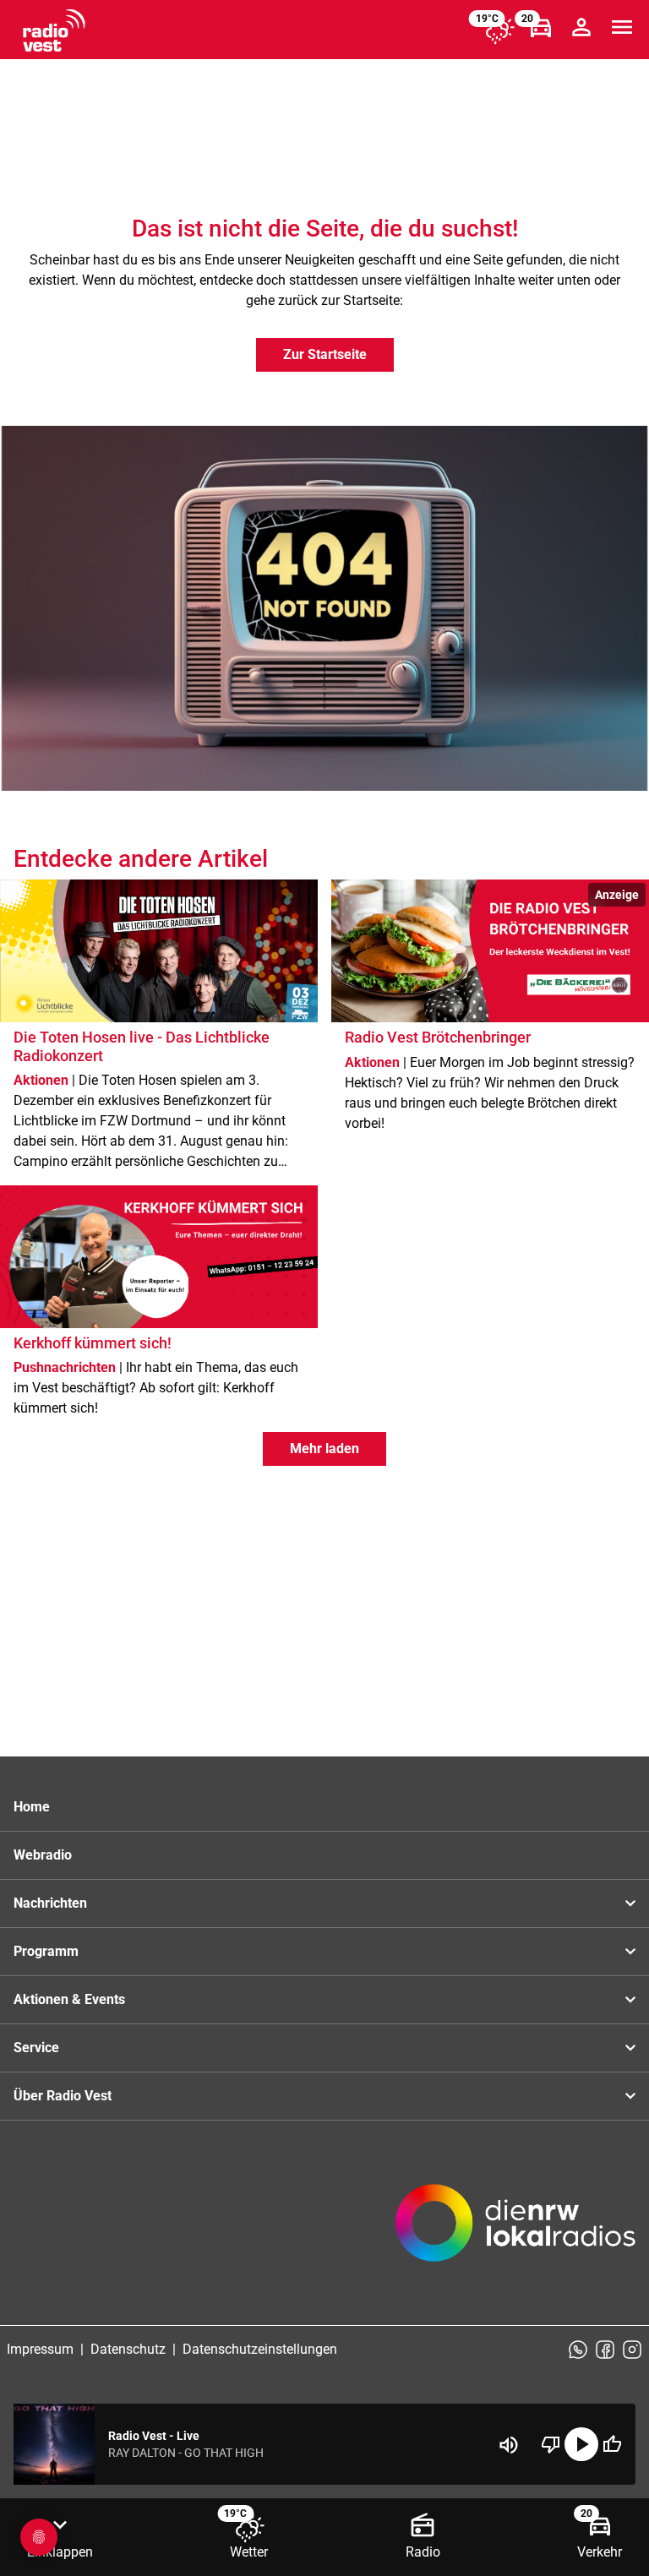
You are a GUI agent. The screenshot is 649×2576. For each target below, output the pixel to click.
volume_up (509, 2445)
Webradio (43, 1855)
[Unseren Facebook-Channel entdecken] (605, 2350)
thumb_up (612, 2444)
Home (32, 1807)
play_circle (581, 2444)
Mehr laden (324, 1449)
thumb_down (551, 2444)
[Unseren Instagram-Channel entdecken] (632, 2350)
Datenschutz (128, 2349)
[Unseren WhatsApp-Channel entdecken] (578, 2350)
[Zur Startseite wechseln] (54, 30)
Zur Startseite (325, 354)
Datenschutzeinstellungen (260, 2349)
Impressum (40, 2349)
